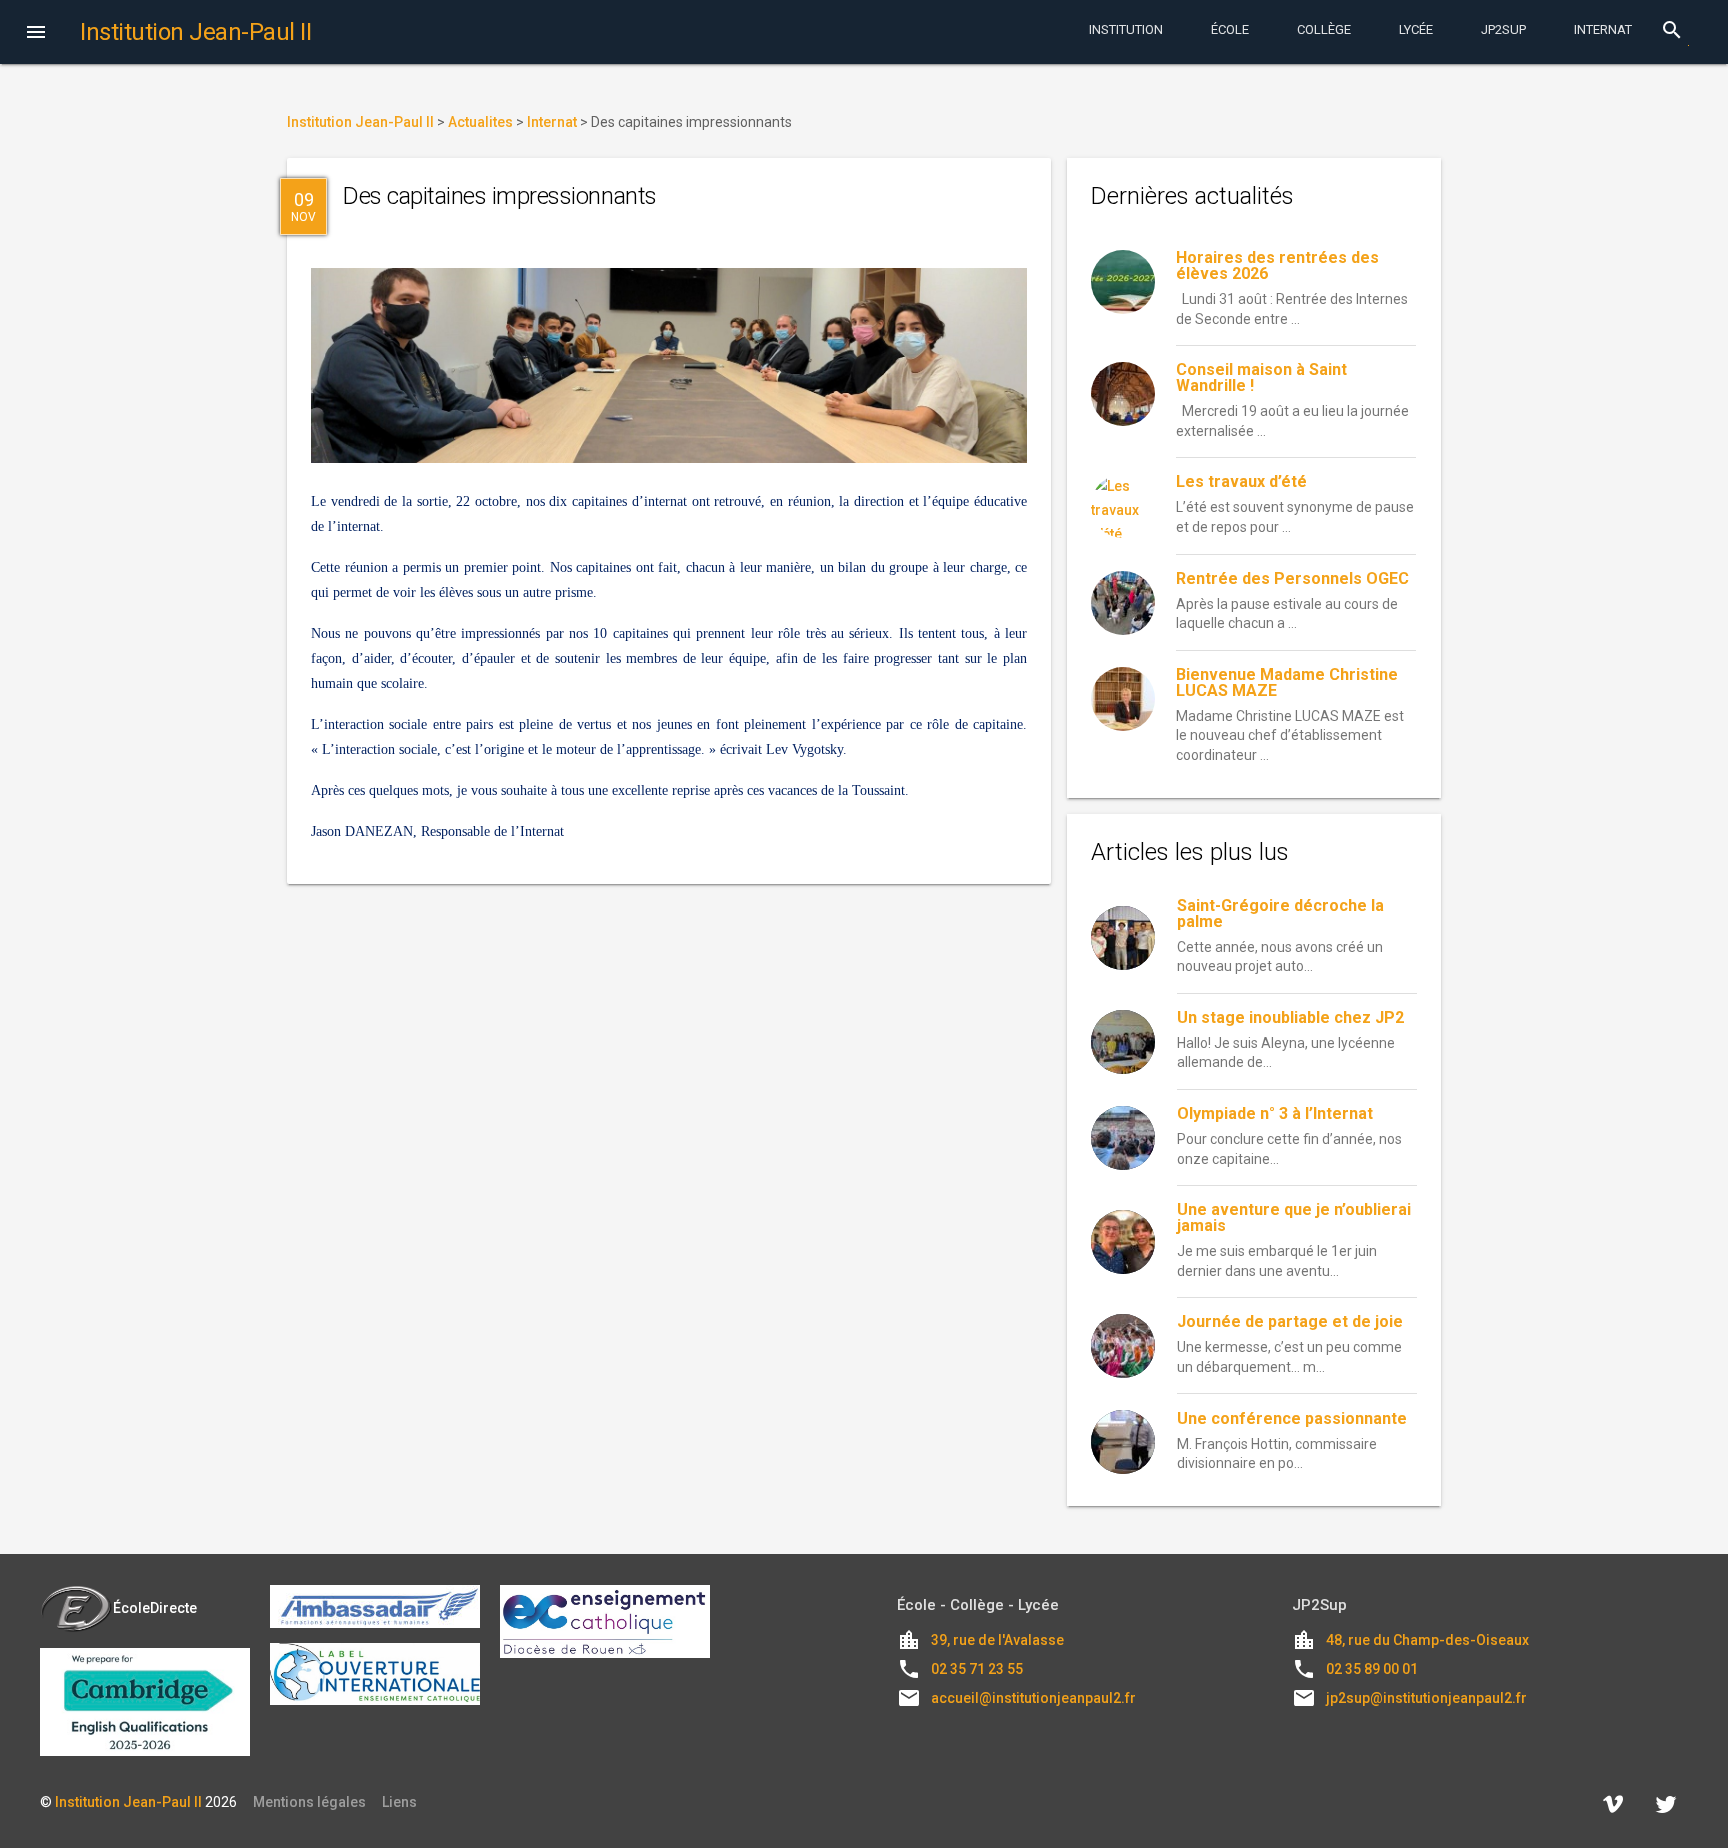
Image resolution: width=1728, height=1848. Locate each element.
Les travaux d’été (1241, 481)
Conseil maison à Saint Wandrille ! (1261, 377)
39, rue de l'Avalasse (997, 1640)
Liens (399, 1802)
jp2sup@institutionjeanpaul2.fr (1426, 1698)
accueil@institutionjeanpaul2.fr (1033, 1698)
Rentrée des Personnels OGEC (1292, 578)
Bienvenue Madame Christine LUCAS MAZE (1287, 682)
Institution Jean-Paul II (128, 1802)
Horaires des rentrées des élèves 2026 (1277, 265)
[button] (36, 34)
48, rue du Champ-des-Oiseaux (1427, 1640)
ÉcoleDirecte (155, 1608)
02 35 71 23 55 (977, 1669)
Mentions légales (309, 1802)
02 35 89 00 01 (1372, 1669)
